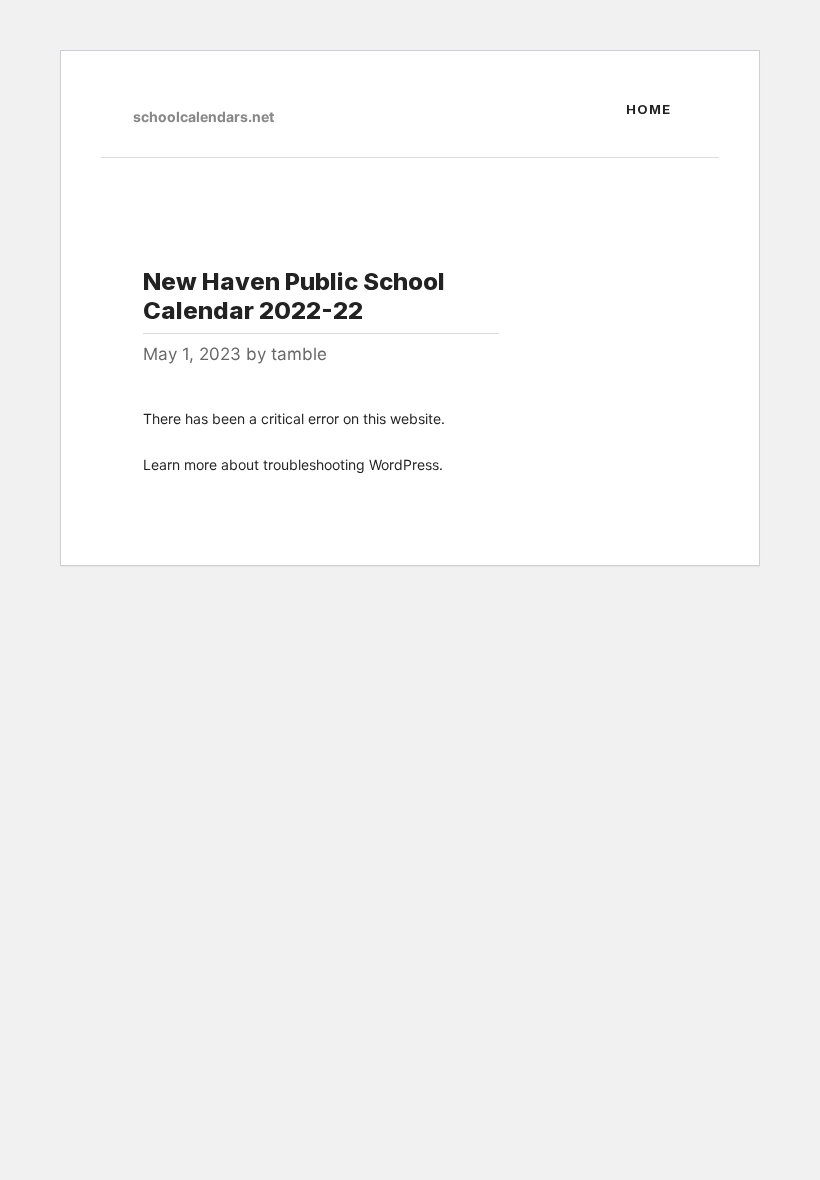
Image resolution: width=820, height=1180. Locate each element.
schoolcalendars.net (203, 116)
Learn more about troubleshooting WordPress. (293, 464)
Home (648, 109)
